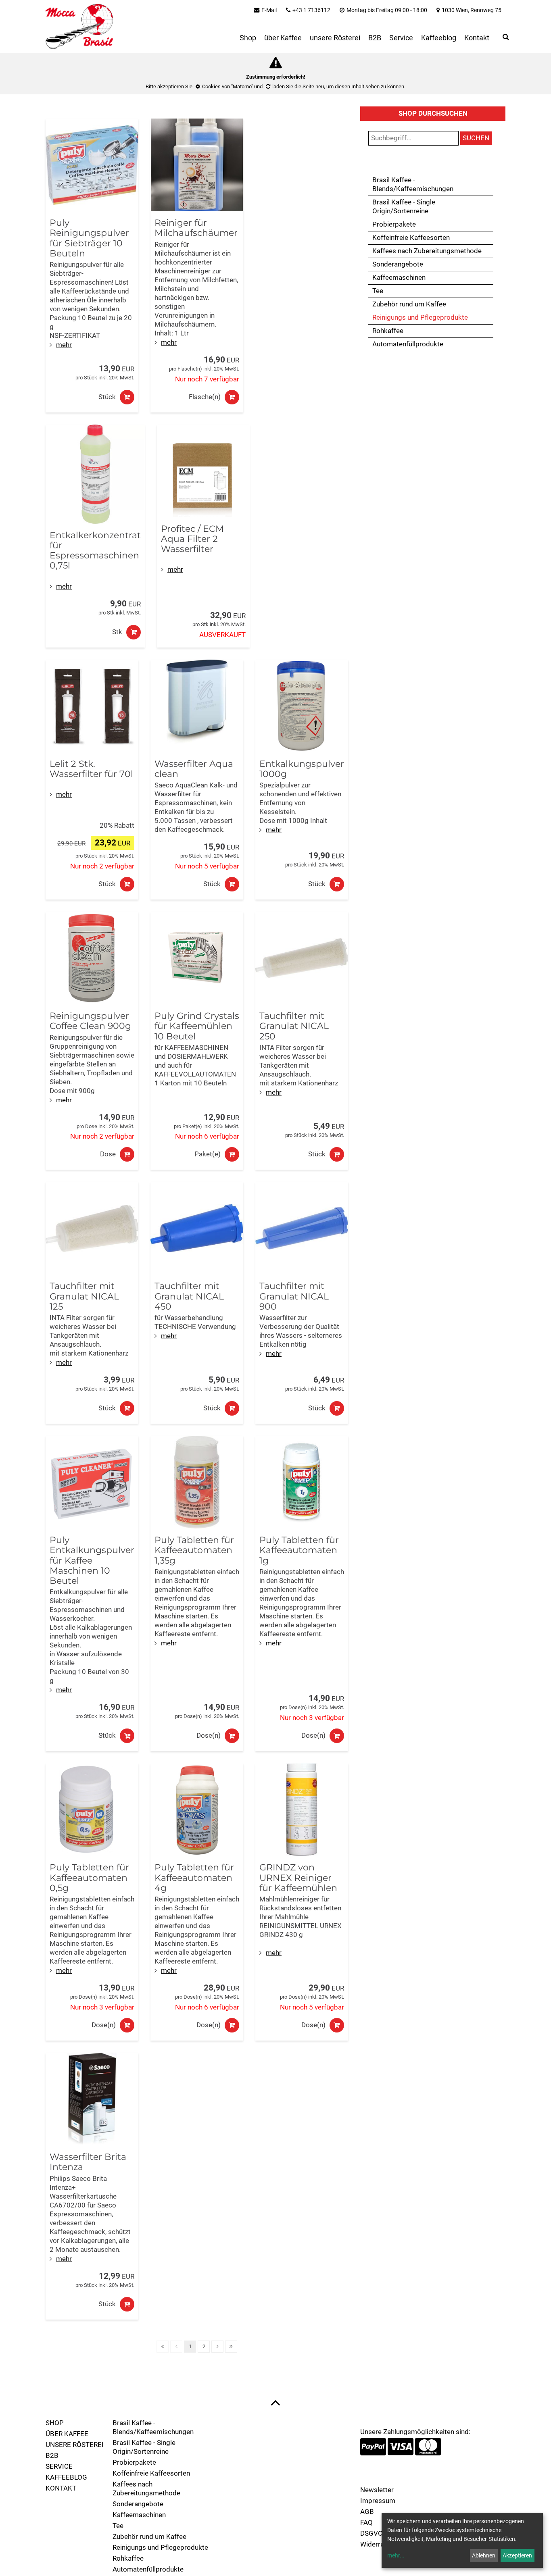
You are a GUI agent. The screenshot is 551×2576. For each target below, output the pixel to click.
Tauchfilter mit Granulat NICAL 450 (189, 1296)
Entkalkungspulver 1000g (302, 769)
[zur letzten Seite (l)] (231, 2347)
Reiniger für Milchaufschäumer (196, 228)
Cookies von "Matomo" (227, 86)
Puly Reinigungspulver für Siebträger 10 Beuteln (89, 238)
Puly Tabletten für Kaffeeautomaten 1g (299, 1550)
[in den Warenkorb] (127, 397)
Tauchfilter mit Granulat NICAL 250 (294, 1026)
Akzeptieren (517, 2555)
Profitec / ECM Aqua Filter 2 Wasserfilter (192, 539)
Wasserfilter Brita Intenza (88, 2162)
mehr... (396, 2555)
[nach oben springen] (275, 2402)
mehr (64, 345)
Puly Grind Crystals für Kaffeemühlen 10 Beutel (197, 1026)
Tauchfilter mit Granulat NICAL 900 (294, 1296)
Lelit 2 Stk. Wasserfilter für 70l (91, 769)
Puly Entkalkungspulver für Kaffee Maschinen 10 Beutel (92, 1560)
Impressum (378, 2501)
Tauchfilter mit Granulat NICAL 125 (84, 1296)
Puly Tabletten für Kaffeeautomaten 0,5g (89, 1878)
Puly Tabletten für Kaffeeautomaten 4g (194, 1878)
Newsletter (377, 2490)
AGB (367, 2512)
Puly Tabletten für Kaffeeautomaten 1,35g (194, 1550)
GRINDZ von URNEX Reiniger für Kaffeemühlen (298, 1878)
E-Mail (269, 10)
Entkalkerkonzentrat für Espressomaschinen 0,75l (95, 551)
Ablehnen (484, 2555)
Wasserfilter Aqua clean (194, 769)
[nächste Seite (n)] (217, 2347)
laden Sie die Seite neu (298, 86)
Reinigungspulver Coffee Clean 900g (90, 1021)
